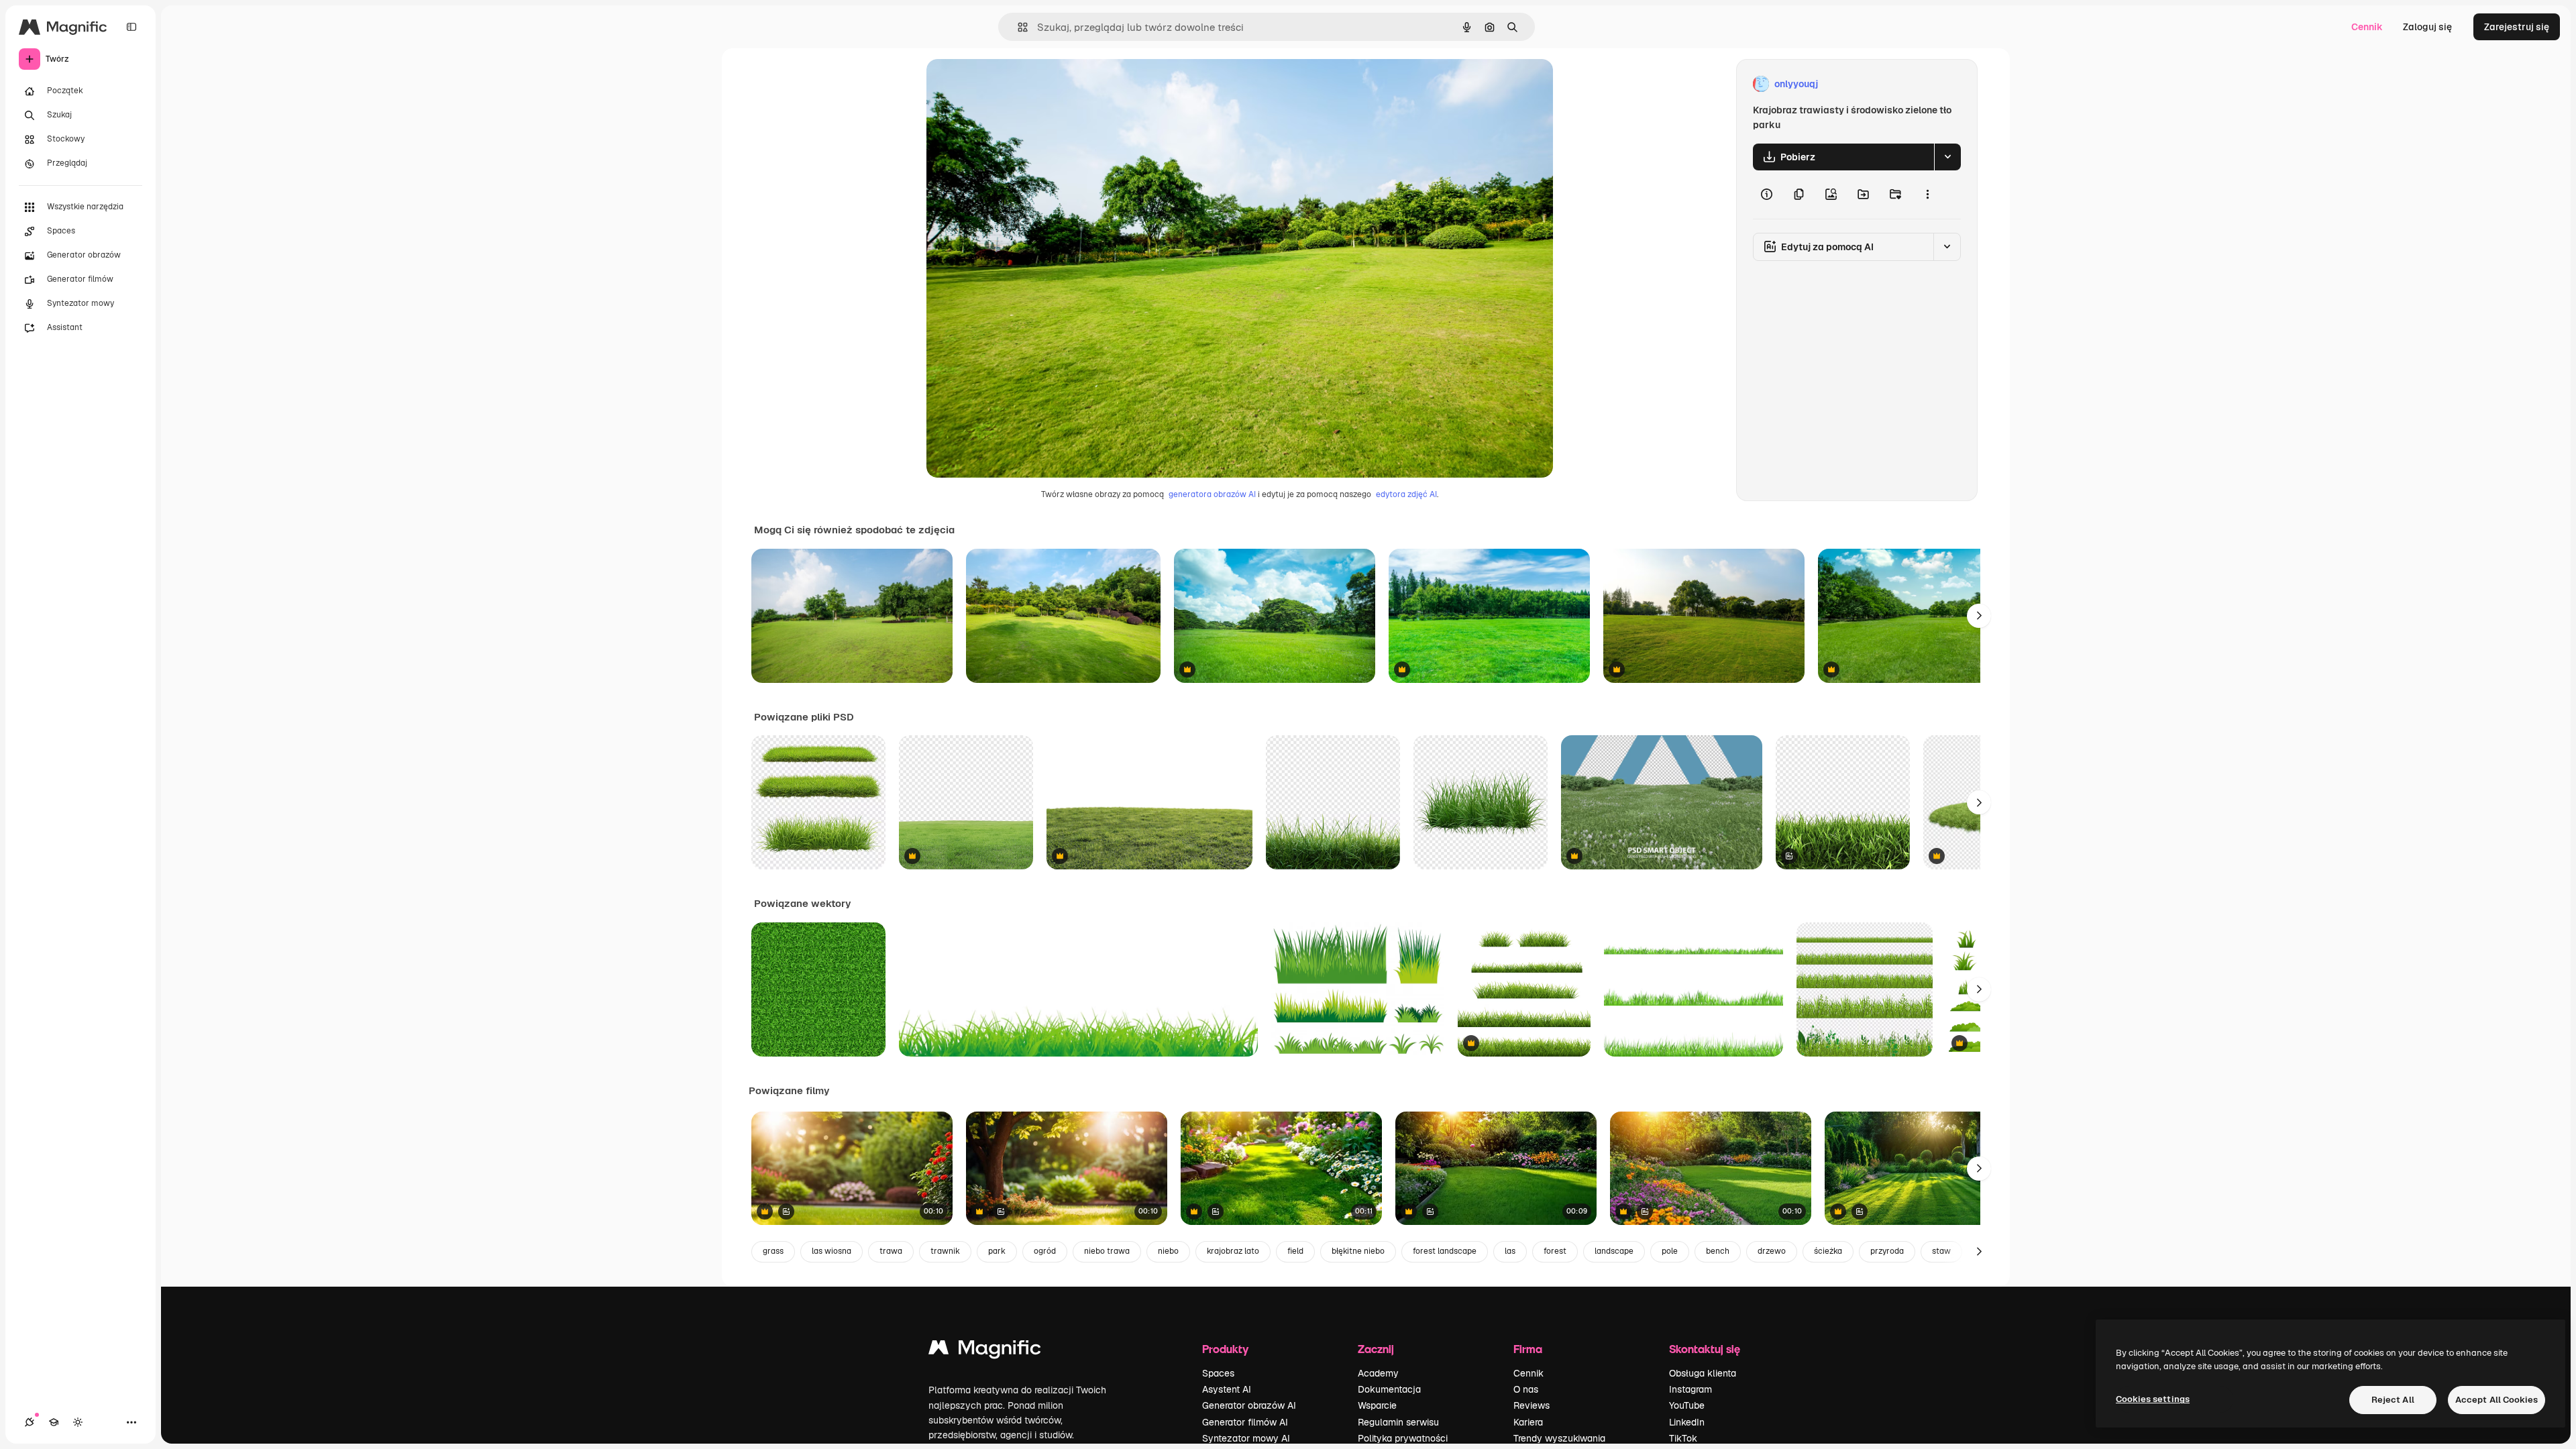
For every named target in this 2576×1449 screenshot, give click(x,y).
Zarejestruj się (2517, 27)
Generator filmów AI (1245, 1422)
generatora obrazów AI (1212, 494)
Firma (1528, 1349)
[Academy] (54, 1422)
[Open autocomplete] (1017, 27)
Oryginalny (1019, 84)
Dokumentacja (1389, 1389)
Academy (1378, 1373)
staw (1941, 1251)
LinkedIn (1687, 1422)
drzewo (1772, 1251)
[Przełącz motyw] (78, 1422)
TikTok (1683, 1438)
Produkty (1225, 1349)
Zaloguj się (2427, 27)
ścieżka (1828, 1251)
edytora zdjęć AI (1406, 494)
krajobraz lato (1233, 1251)
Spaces (1218, 1373)
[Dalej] (1979, 616)
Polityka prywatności (1403, 1438)
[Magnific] (985, 1351)
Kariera (1528, 1422)
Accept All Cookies (2497, 1400)
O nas (1526, 1389)
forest (1555, 1251)
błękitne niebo (1358, 1251)
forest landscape (1445, 1251)
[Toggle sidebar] (131, 27)
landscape (1614, 1251)
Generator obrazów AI (1249, 1405)
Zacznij (1376, 1349)
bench (1718, 1251)
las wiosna (831, 1251)
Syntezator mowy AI (1246, 1438)
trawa (891, 1251)
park (997, 1251)
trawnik (945, 1251)
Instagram (1690, 1389)
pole (1670, 1251)
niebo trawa (1107, 1251)
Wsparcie (1377, 1405)
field (1295, 1251)
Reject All (2393, 1400)
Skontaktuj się (1705, 1349)
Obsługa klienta (1703, 1373)
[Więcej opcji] (1927, 195)
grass (773, 1251)
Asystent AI (1227, 1389)
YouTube (1687, 1405)
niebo (1168, 1251)
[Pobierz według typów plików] (1947, 157)
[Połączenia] (30, 1422)
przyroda (1887, 1251)
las (1510, 1251)
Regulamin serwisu (1398, 1422)
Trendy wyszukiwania (1559, 1438)
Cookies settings (2153, 1399)
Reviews (1532, 1405)
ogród (1045, 1251)
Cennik (2367, 27)
